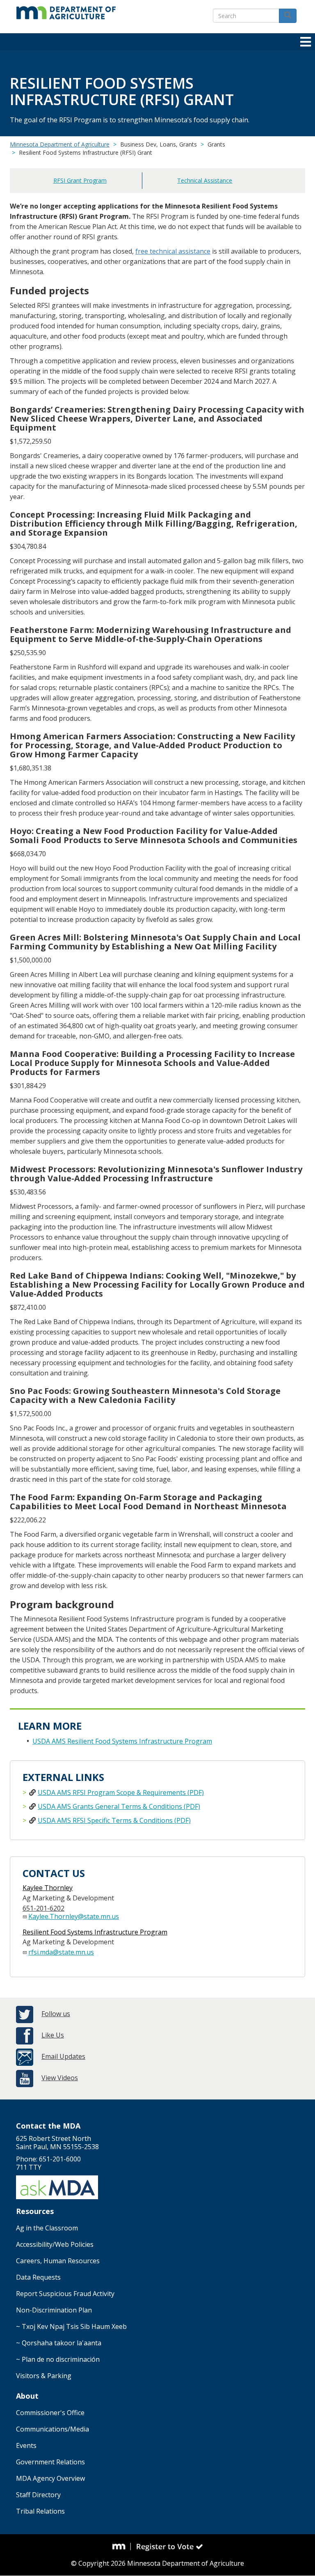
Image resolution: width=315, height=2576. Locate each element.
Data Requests (38, 2277)
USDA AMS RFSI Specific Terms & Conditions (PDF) (114, 1820)
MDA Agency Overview (50, 2478)
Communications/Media (52, 2429)
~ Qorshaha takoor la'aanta (59, 2343)
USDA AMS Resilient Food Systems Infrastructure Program (122, 1741)
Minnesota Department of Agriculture (60, 144)
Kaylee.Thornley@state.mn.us (74, 1916)
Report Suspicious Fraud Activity (65, 2294)
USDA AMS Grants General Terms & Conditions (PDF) (119, 1806)
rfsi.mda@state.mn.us (61, 1952)
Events (26, 2445)
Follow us (56, 2014)
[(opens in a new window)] (122, 2547)
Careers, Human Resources (58, 2261)
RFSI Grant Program (80, 180)
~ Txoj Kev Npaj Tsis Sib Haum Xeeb (71, 2326)
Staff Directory (38, 2495)
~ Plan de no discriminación (58, 2359)
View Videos (60, 2078)
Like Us (53, 2035)
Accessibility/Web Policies (55, 2244)
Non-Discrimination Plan (54, 2310)
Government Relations (50, 2462)
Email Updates (63, 2056)
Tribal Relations (40, 2511)
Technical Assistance (205, 180)
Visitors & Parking (44, 2376)
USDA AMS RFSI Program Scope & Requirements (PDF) (121, 1792)
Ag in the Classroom (47, 2228)
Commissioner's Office (50, 2413)
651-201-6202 (43, 1908)
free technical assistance (173, 251)
